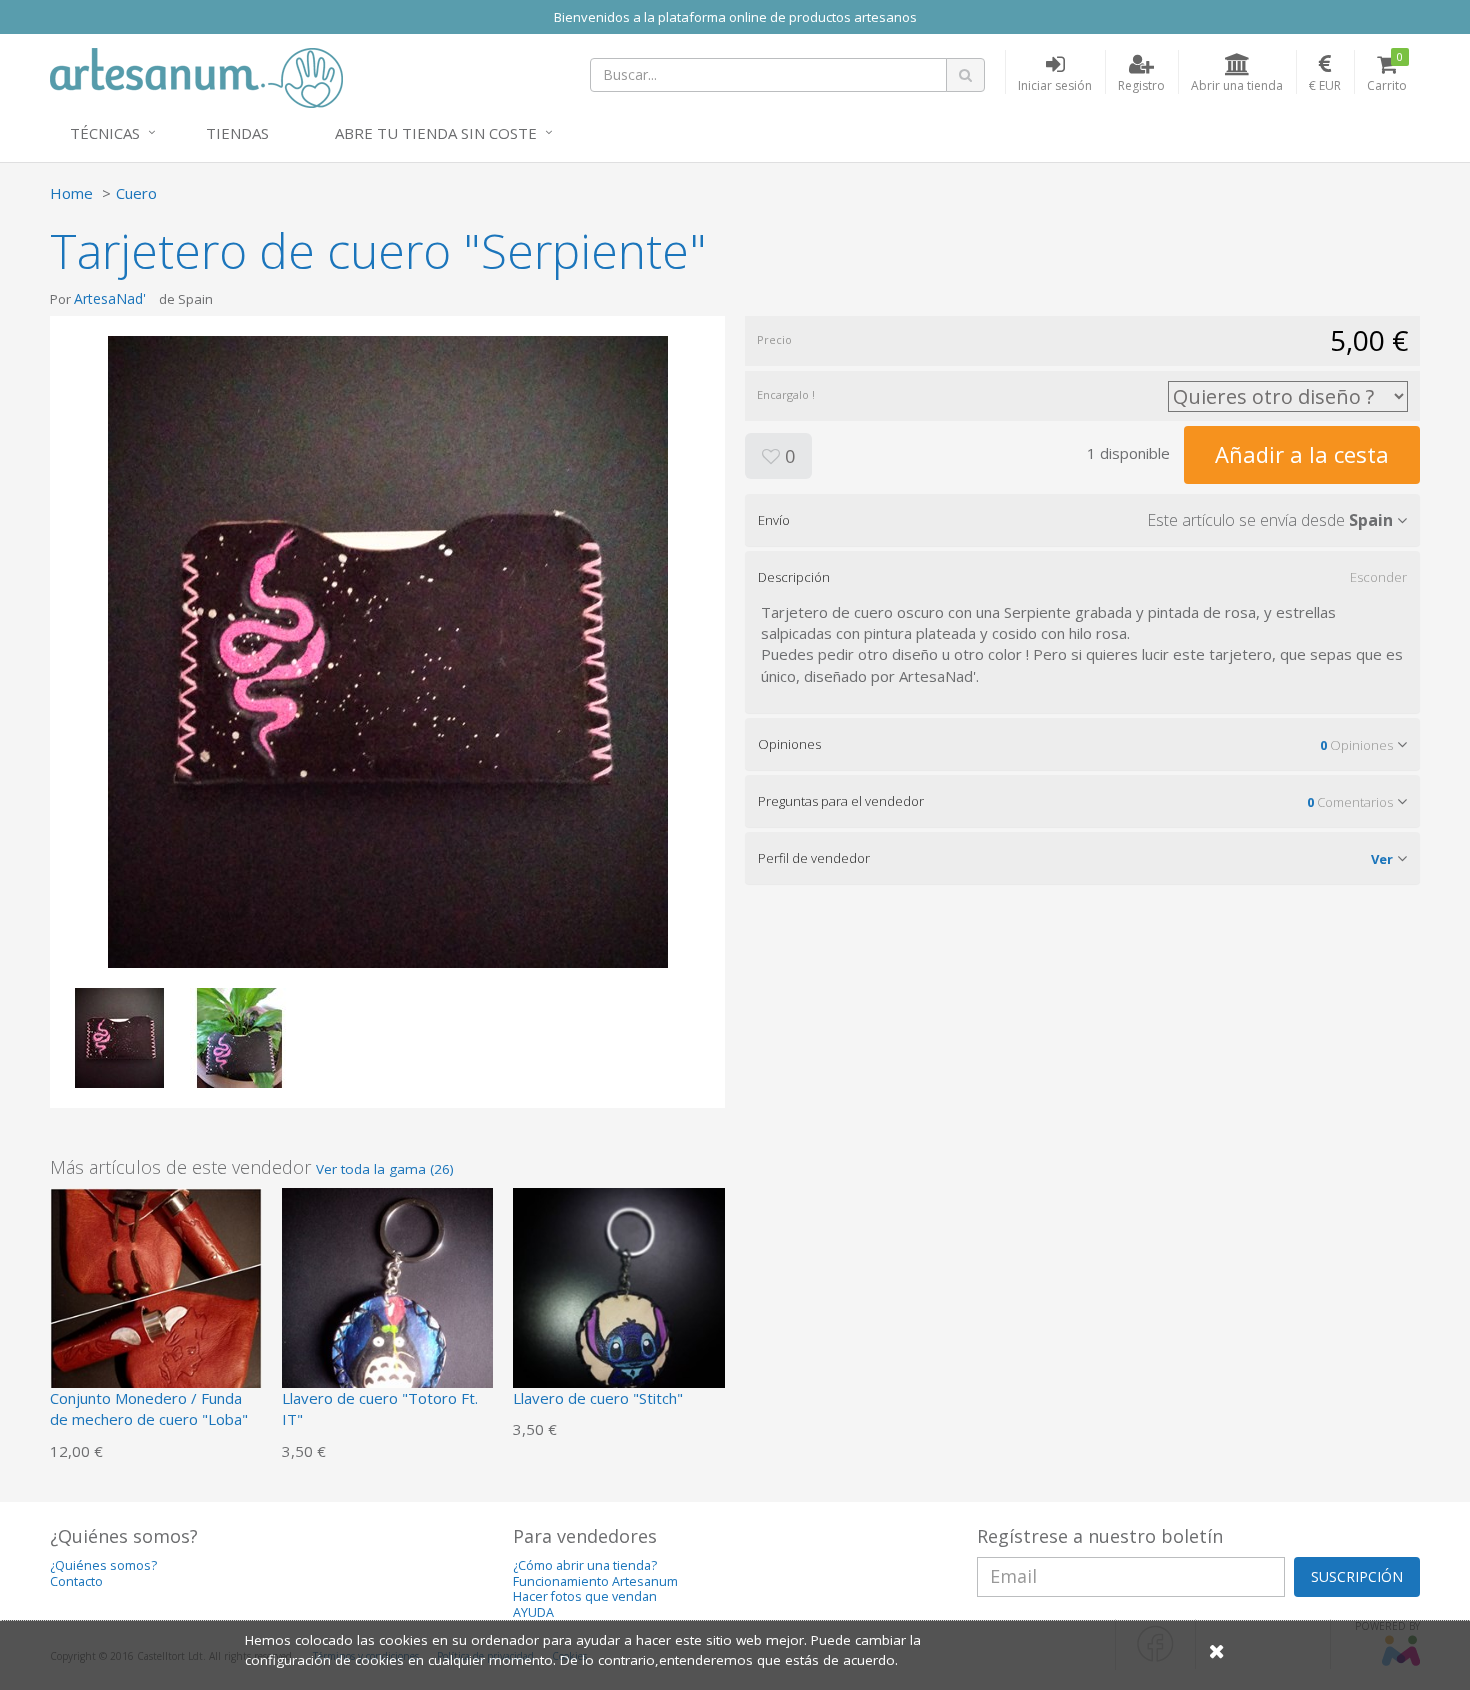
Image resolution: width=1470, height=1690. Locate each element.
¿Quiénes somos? (103, 1565)
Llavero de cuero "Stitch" (598, 1398)
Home (71, 193)
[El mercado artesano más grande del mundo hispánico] (196, 76)
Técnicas (105, 133)
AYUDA (533, 1612)
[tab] (1082, 520)
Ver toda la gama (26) (385, 1169)
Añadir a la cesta (1302, 454)
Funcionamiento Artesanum (595, 1581)
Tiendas (237, 133)
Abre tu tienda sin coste (436, 133)
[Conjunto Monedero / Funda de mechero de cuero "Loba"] (156, 1292)
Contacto (76, 1581)
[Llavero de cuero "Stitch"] (619, 1292)
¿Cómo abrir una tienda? (585, 1565)
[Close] (1217, 1650)
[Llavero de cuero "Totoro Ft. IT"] (388, 1292)
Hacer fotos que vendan (585, 1596)
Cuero (136, 193)
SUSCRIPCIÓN (1357, 1576)
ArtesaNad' (110, 298)
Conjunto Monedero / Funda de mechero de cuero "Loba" (149, 1408)
